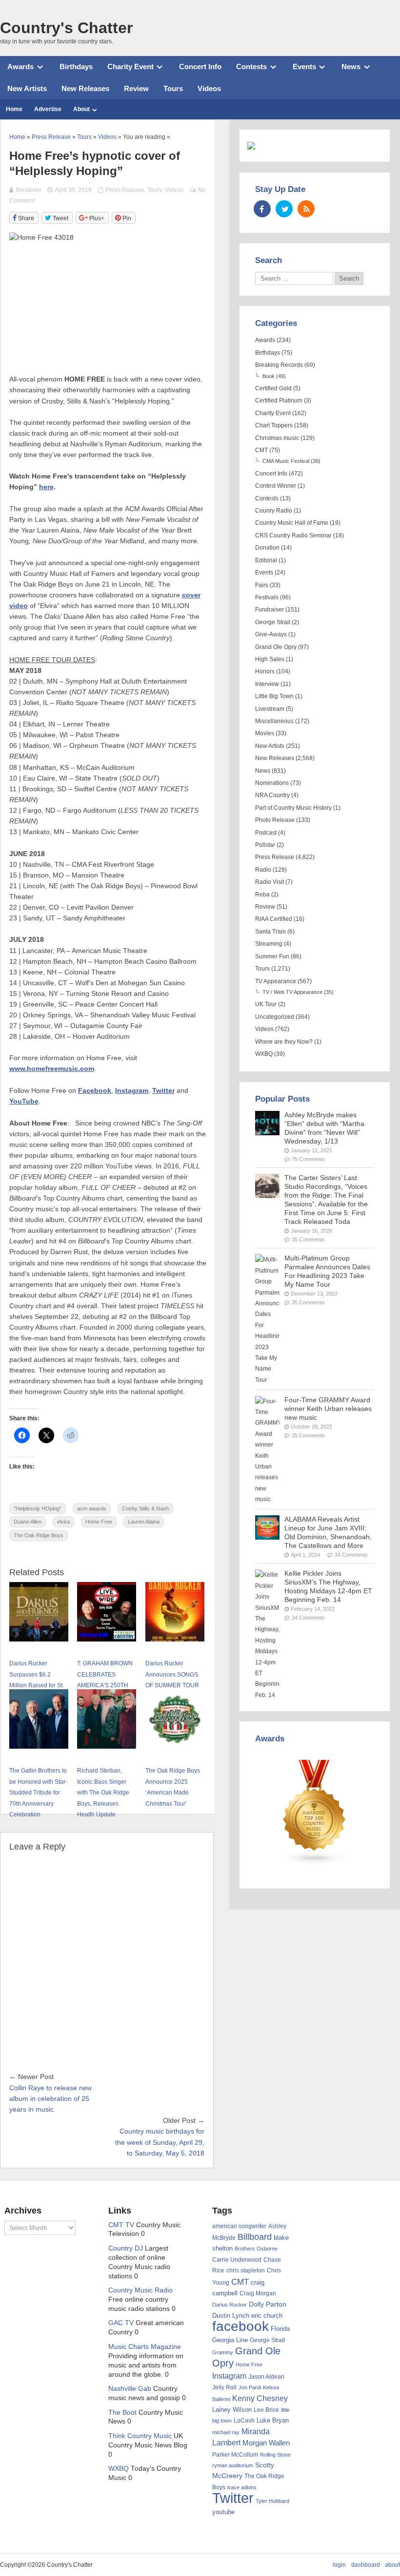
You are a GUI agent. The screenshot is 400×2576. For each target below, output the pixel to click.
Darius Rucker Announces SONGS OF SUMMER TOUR (172, 1674)
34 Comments (351, 1555)
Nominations (272, 783)
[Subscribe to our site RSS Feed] (306, 209)
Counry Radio (274, 511)
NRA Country (272, 795)
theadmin (29, 190)
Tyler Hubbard (272, 2501)
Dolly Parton (268, 2304)
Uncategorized (275, 1017)
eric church (267, 2316)
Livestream (270, 709)
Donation (267, 548)
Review (136, 88)
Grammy (223, 2352)
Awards (20, 67)
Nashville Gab (130, 2389)
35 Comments (308, 1240)
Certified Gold (273, 388)
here (46, 487)
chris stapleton (246, 2271)
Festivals (267, 597)
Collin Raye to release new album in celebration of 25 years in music (50, 2099)
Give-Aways (271, 634)
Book (269, 376)
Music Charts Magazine (145, 2347)
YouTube (24, 1101)
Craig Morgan (258, 2293)
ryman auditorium (233, 2465)
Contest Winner (276, 486)
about (392, 2565)
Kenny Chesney (260, 2398)
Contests (251, 67)
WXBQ (264, 1054)
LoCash (244, 2421)
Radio (263, 870)
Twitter (163, 1091)
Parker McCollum (235, 2455)
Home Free (99, 1522)
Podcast (266, 833)
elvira (63, 1522)
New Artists (27, 88)
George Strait (273, 622)
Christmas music (277, 438)
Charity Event (130, 67)
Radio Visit (270, 882)
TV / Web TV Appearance (292, 992)
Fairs (262, 585)
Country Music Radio (140, 2290)
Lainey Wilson (232, 2410)
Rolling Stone (275, 2455)
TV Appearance (276, 981)
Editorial (266, 560)
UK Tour (266, 1004)
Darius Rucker (230, 2305)
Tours (173, 88)
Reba (262, 895)
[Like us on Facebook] (262, 209)
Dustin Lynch (231, 2316)
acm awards (92, 1508)
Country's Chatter (66, 28)
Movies (265, 733)
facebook (240, 2326)
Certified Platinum (279, 401)
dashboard (366, 2565)
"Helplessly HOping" (38, 1508)
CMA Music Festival (286, 461)
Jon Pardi (250, 2387)
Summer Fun (272, 956)
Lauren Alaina (144, 1522)
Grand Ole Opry (276, 647)
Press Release (125, 190)
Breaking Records (279, 365)
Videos (209, 88)
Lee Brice (266, 2410)
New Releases (85, 88)
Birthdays (76, 67)
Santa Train (270, 932)
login (339, 2565)
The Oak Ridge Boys (39, 1535)
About (81, 109)
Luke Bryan (273, 2420)
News (351, 67)
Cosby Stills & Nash (145, 1508)
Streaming (269, 944)
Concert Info (200, 67)
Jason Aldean (266, 2377)
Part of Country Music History (293, 808)
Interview (267, 684)
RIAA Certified (274, 919)
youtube (223, 2512)
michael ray (226, 2432)
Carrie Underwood (237, 2260)
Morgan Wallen (266, 2443)
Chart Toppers (274, 425)
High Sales (270, 659)
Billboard (255, 2237)
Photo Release (275, 820)
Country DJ (126, 2248)
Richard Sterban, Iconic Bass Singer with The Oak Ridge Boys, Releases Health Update (103, 1793)
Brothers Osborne (256, 2249)
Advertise (48, 109)
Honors (265, 671)
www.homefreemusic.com (52, 1069)
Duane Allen (28, 1522)
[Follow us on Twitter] (284, 209)
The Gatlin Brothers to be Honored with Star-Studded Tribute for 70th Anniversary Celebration (38, 1793)
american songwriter (239, 2226)
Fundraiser (270, 610)
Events (304, 67)
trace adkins (242, 2487)
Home (14, 109)
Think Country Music (140, 2436)
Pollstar (265, 845)
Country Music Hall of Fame (292, 523)
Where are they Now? (284, 1042)
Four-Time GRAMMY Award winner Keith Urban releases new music (328, 1409)
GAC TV (121, 2323)
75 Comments (308, 1159)
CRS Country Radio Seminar (293, 535)
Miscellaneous (274, 721)
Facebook (95, 1091)
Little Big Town (274, 696)
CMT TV (121, 2225)
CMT (261, 450)
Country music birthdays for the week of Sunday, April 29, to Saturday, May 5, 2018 (160, 2142)
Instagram (132, 1091)
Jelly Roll (224, 2387)
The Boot (122, 2413)
